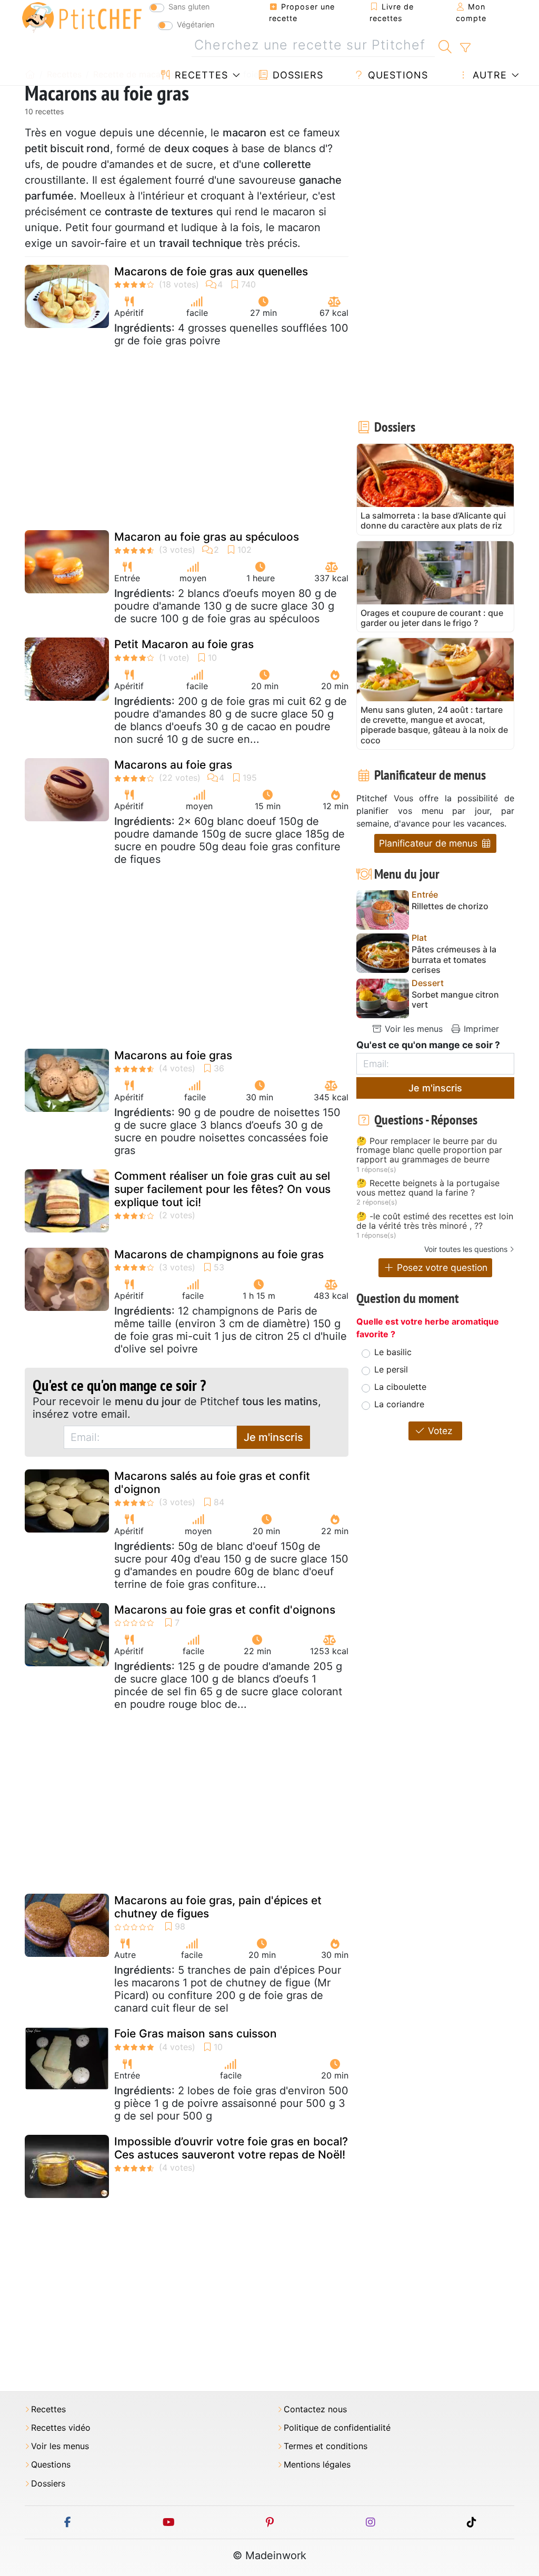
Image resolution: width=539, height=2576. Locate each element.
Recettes (200, 75)
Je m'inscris (273, 1437)
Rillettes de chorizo (450, 906)
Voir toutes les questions (466, 1249)
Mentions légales (317, 2465)
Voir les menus (412, 1029)
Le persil (391, 1369)
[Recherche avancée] (465, 48)
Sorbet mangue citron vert (455, 1000)
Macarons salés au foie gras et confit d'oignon (212, 1483)
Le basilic (393, 1352)
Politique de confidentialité (337, 2428)
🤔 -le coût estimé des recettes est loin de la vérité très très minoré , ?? (435, 1221)
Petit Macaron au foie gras (184, 644)
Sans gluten (189, 7)
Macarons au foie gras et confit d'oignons (225, 1610)
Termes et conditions (326, 2446)
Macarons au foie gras (173, 765)
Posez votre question (441, 1267)
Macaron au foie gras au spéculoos (207, 537)
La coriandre (399, 1404)
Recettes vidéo (61, 2428)
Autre (488, 75)
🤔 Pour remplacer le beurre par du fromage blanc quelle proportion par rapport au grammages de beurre (429, 1151)
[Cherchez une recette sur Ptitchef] (445, 45)
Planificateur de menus (430, 843)
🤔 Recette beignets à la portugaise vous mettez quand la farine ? (428, 1188)
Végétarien (196, 24)
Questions (396, 75)
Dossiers (296, 75)
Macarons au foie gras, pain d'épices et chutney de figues (218, 1907)
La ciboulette (400, 1387)
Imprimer (480, 1029)
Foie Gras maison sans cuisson (196, 2033)
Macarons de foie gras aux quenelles (211, 271)
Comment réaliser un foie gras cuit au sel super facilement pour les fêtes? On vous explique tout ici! (222, 1189)
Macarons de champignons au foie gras (219, 1254)
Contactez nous (315, 2409)
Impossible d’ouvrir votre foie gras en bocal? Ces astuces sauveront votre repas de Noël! (231, 2148)
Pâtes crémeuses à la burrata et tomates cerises (454, 959)
